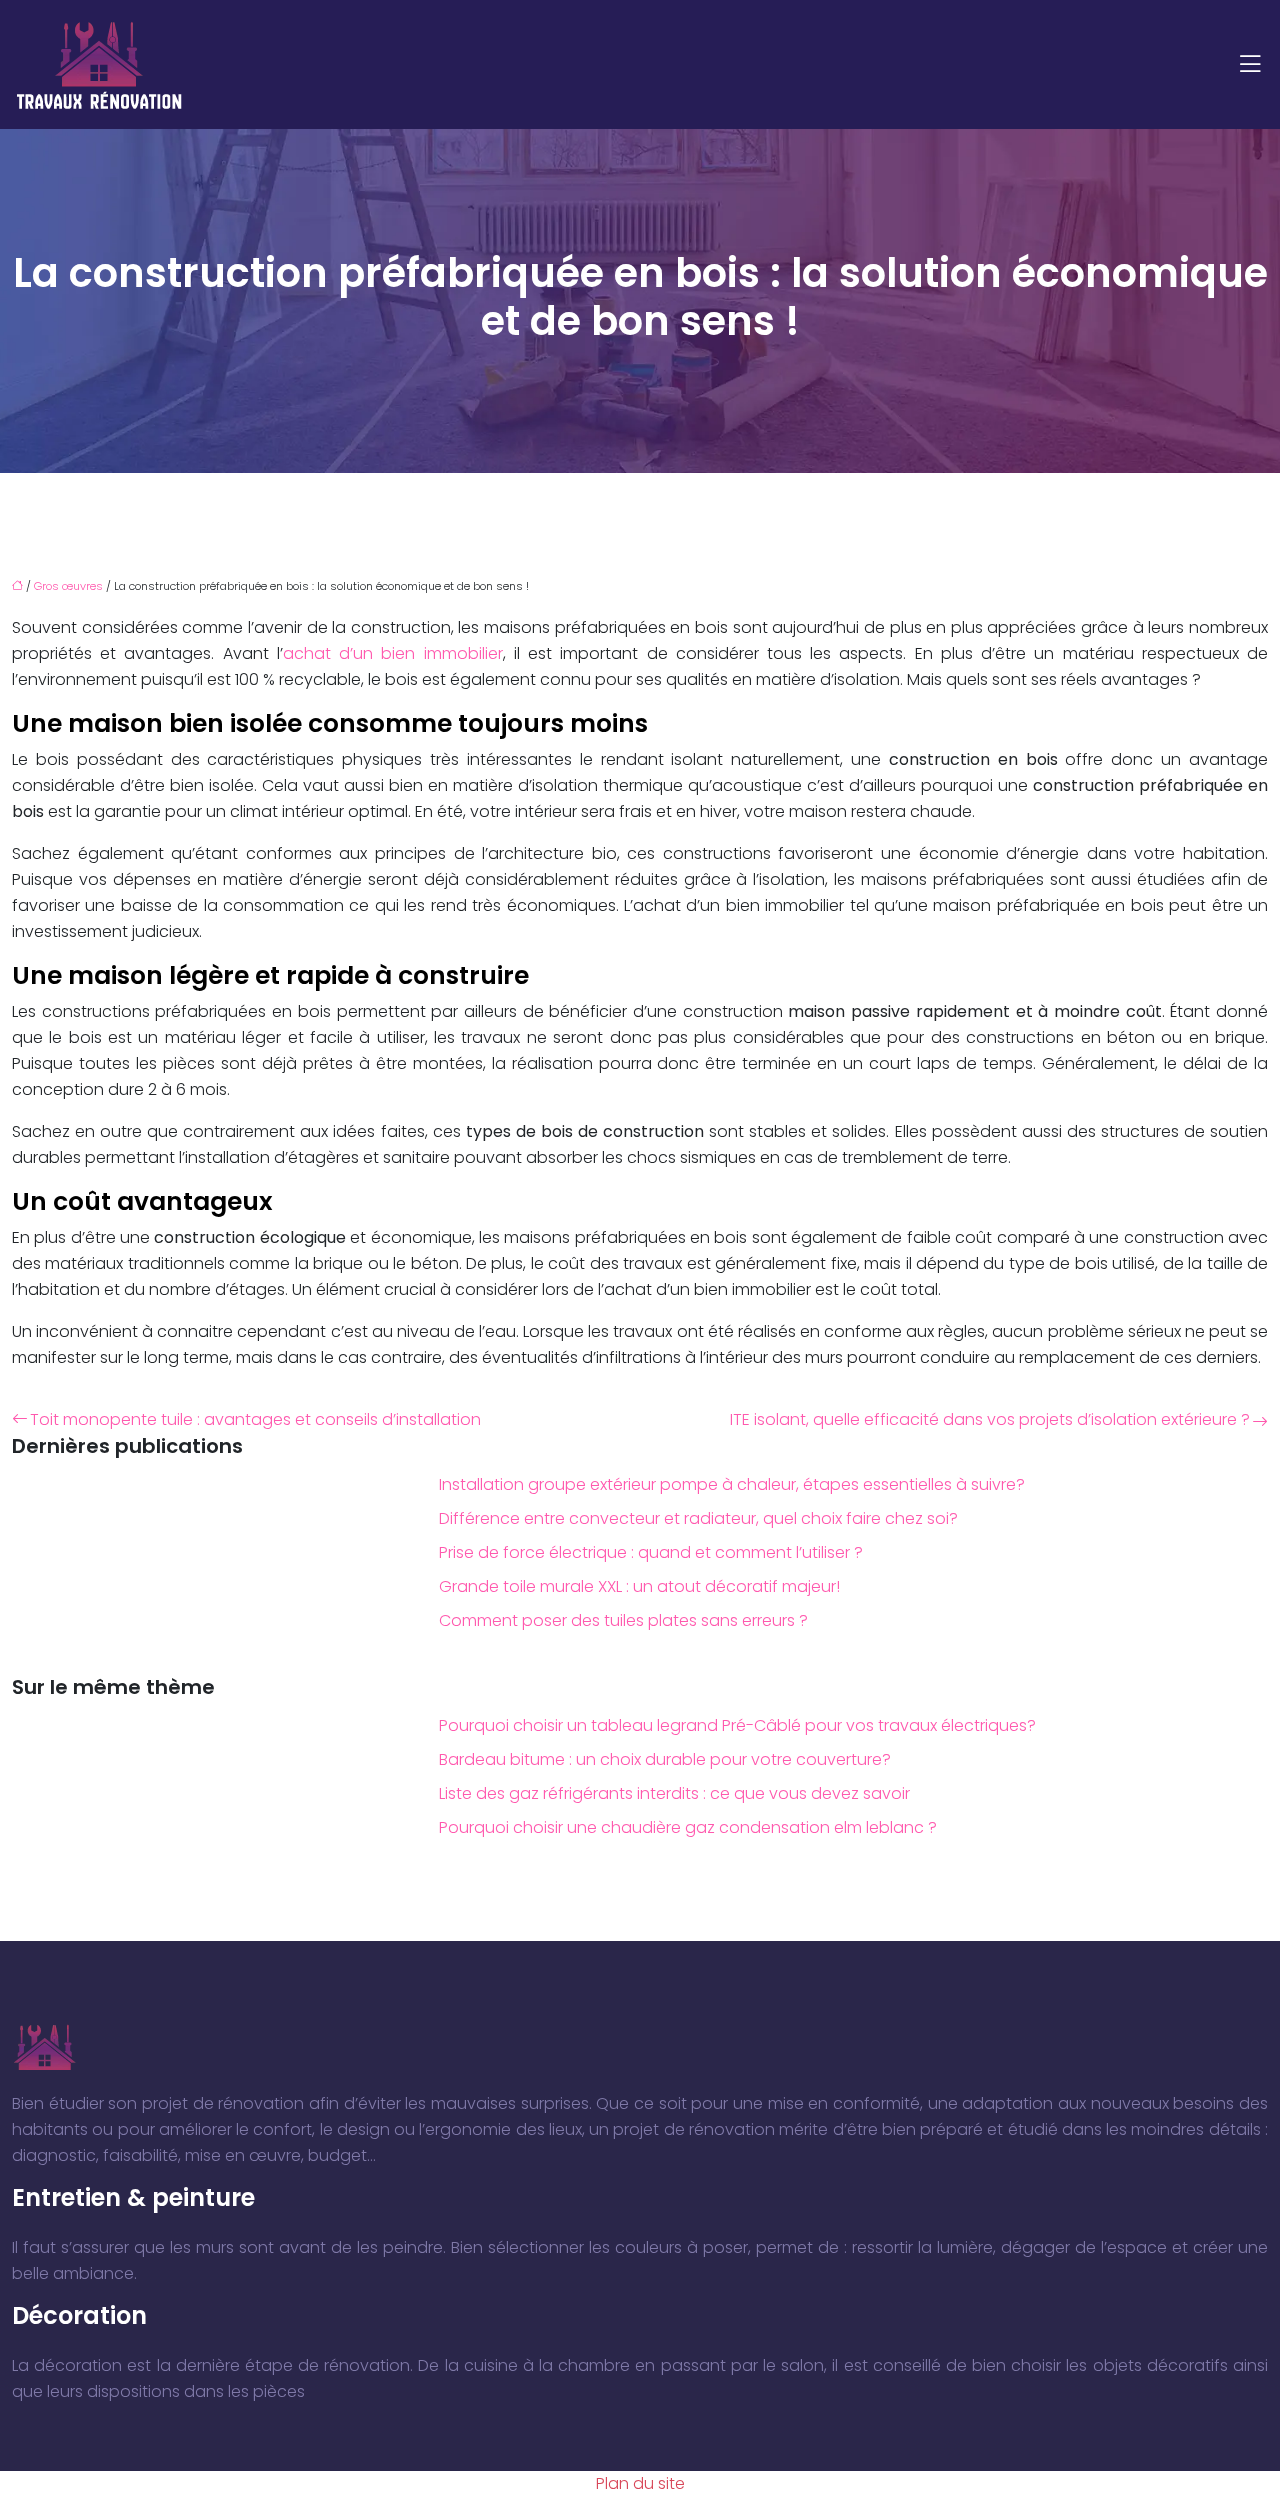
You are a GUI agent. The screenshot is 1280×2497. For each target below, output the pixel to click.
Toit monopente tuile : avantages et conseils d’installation (255, 1419)
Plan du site (640, 2483)
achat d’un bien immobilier (393, 653)
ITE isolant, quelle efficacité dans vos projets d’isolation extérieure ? (990, 1419)
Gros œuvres (68, 586)
